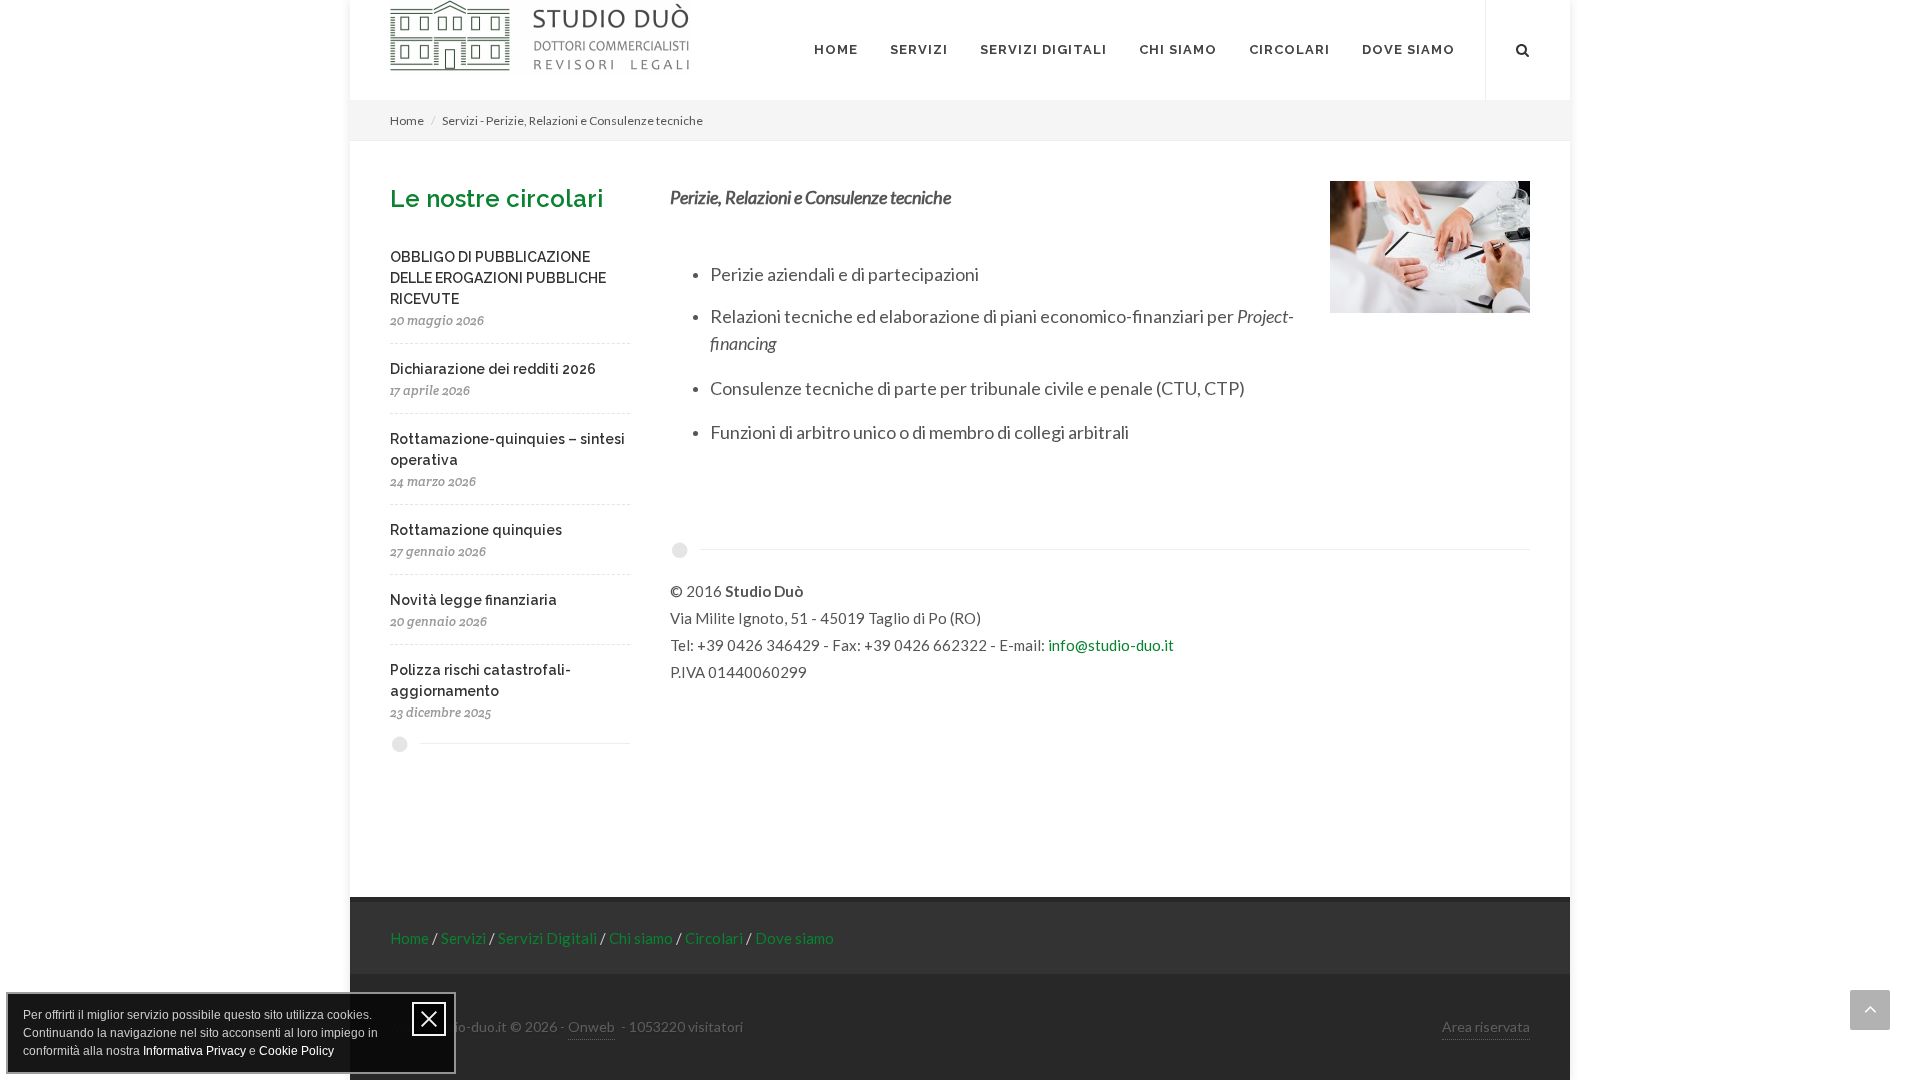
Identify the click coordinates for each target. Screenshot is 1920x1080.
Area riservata (1486, 1026)
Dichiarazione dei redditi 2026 (493, 369)
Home (407, 120)
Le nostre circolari (496, 198)
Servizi (465, 938)
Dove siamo (794, 938)
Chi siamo (642, 938)
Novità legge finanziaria (473, 600)
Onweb (591, 1026)
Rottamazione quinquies (476, 530)
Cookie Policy (296, 1051)
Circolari (715, 938)
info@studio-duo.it (1111, 645)
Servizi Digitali (549, 938)
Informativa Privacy (194, 1051)
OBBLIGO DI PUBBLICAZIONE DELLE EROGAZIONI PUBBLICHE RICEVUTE (498, 278)
